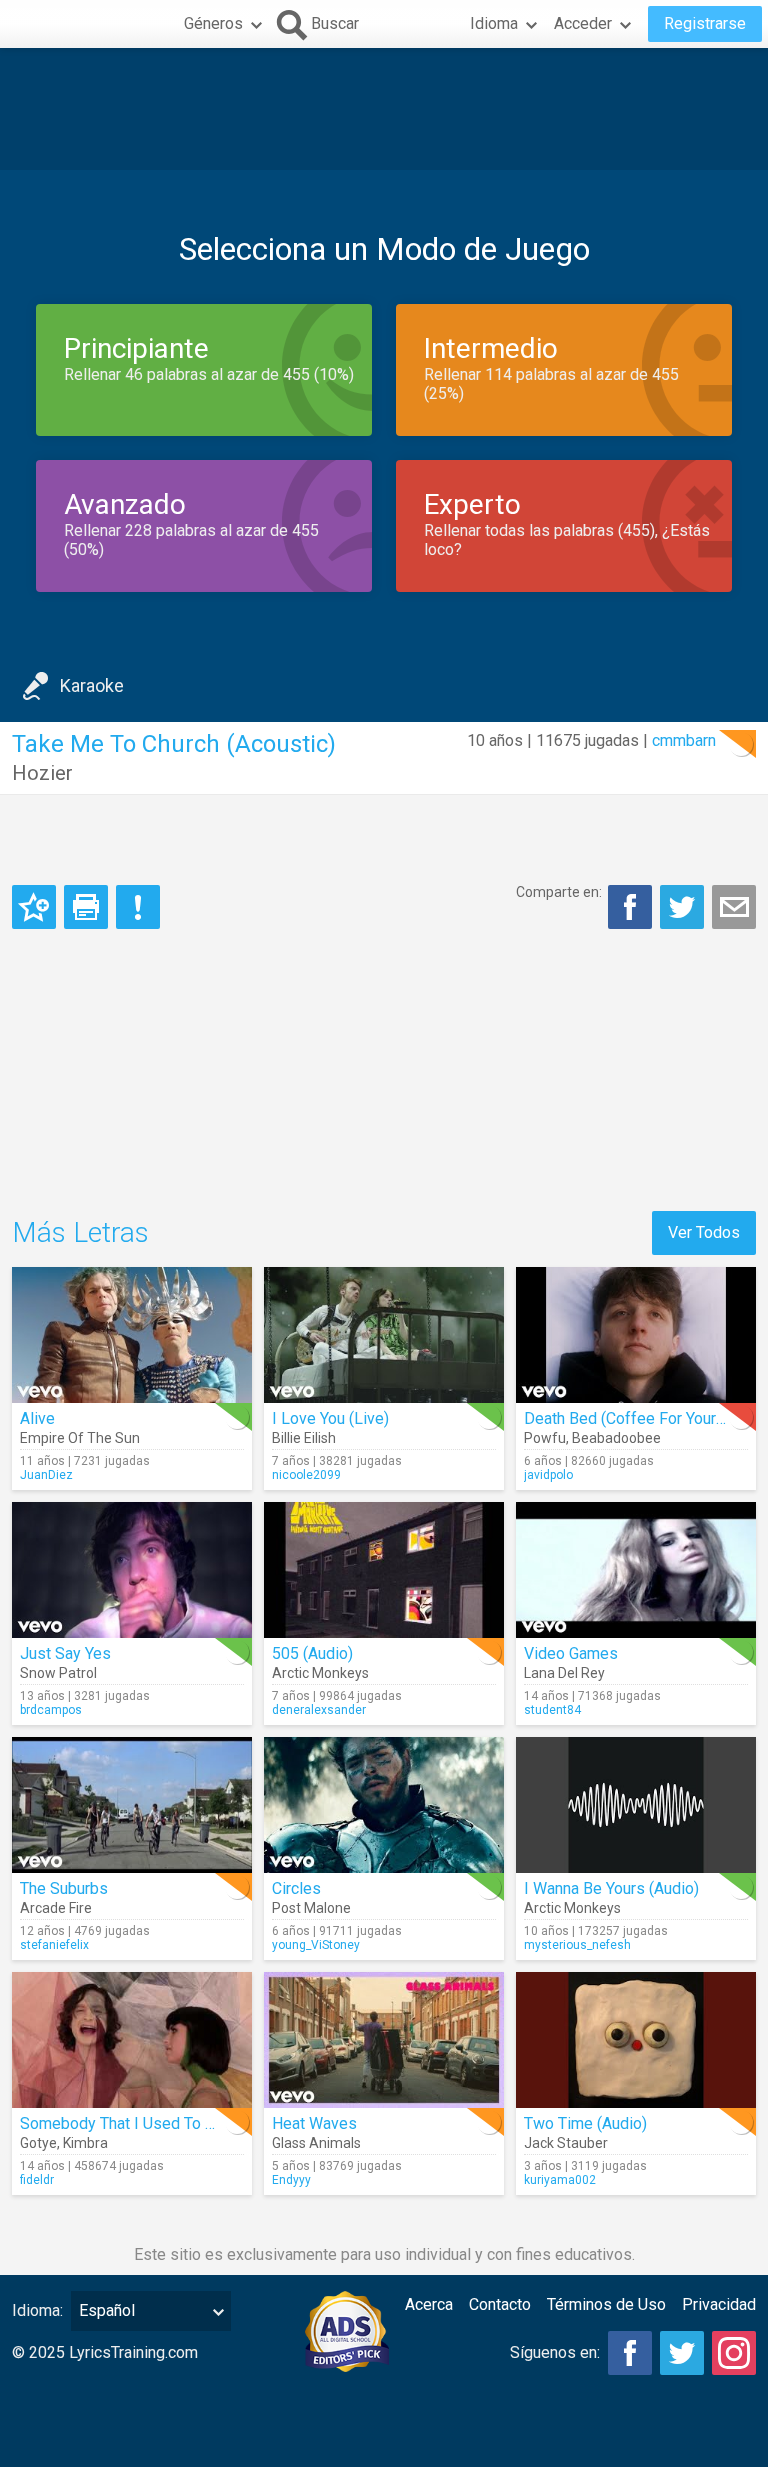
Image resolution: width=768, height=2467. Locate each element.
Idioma (494, 23)
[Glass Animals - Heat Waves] (384, 2040)
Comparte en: (559, 892)
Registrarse (705, 23)
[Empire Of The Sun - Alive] (132, 1335)
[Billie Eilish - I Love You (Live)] (384, 1335)
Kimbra (85, 2143)
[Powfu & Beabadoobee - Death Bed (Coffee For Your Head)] (636, 1335)
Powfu (545, 1438)
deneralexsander (319, 1710)
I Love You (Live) (330, 1418)
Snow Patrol (58, 1673)
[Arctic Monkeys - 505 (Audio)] (384, 1570)
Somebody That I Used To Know (132, 2123)
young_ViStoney (316, 1945)
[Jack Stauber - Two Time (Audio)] (636, 2040)
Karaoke (92, 685)
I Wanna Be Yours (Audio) (611, 1888)
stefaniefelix (54, 1945)
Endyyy (291, 2180)
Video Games (571, 1653)
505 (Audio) (312, 1653)
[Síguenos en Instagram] (734, 2353)
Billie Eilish (304, 1438)
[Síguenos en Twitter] (682, 2353)
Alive (37, 1418)
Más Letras (80, 1232)
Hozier (42, 773)
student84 (552, 1710)
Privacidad (719, 2304)
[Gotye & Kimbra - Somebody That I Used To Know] (132, 2040)
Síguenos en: (555, 2352)
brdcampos (51, 1710)
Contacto (500, 2304)
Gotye (38, 2143)
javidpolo (548, 1475)
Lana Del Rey (564, 1673)
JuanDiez (46, 1475)
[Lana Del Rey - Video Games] (636, 1570)
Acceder (583, 23)
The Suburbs (64, 1888)
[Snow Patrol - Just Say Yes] (132, 1570)
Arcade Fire (56, 1908)
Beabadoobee (616, 1438)
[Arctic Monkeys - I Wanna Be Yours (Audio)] (636, 1805)
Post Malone (311, 1908)
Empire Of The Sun (80, 1438)
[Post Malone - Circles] (384, 1805)
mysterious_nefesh (577, 1945)
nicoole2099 (306, 1475)
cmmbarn (684, 740)
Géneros (213, 23)
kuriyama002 (560, 2180)
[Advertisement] (384, 109)
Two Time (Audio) (585, 2123)
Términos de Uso (606, 2304)
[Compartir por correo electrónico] (734, 907)
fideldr (37, 2180)
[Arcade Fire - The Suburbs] (132, 1805)
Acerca (429, 2304)
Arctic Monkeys (320, 1673)
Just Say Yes (65, 1653)
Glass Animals (316, 2143)
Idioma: (37, 2310)
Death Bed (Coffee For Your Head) (643, 1418)
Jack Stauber (566, 2143)
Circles (296, 1888)
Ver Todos (704, 1232)
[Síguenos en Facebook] (630, 2353)
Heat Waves (314, 2123)
